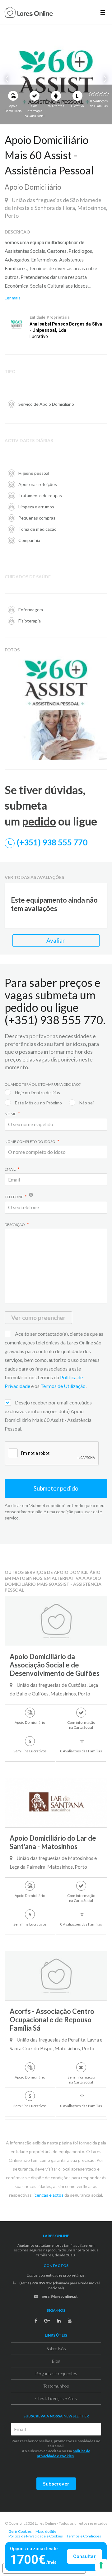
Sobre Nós (56, 2349)
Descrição (15, 1225)
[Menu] (103, 12)
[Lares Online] (29, 13)
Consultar (84, 2556)
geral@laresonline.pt (59, 2296)
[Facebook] (36, 2321)
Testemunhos (56, 2386)
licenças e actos (48, 2195)
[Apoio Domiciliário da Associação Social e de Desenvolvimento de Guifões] (56, 1621)
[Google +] (47, 2321)
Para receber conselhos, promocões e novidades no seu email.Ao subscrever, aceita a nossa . (56, 2448)
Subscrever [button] (56, 2484)
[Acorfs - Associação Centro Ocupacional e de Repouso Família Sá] (56, 1976)
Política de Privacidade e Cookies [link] (36, 2536)
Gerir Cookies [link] (20, 2531)
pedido (39, 821)
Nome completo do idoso (30, 1142)
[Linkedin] (59, 2321)
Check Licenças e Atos (56, 2398)
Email (10, 1169)
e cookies (65, 2456)
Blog (56, 2361)
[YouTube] (70, 2321)
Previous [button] (8, 79)
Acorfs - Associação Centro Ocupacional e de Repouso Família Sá (52, 2020)
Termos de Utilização (63, 1386)
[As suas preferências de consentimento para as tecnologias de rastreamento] (101, 2565)
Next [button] (104, 79)
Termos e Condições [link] (84, 2536)
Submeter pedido (56, 1488)
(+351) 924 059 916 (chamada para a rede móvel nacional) (59, 2285)
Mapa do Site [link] (46, 2531)
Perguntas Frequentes (56, 2373)
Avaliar (56, 940)
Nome (11, 1114)
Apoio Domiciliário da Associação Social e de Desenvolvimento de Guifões (55, 1665)
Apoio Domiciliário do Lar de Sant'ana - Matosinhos (53, 1842)
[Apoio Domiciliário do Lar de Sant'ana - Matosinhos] (56, 1802)
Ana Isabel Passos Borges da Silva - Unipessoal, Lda (66, 327)
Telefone (14, 1197)
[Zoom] (101, 662)
